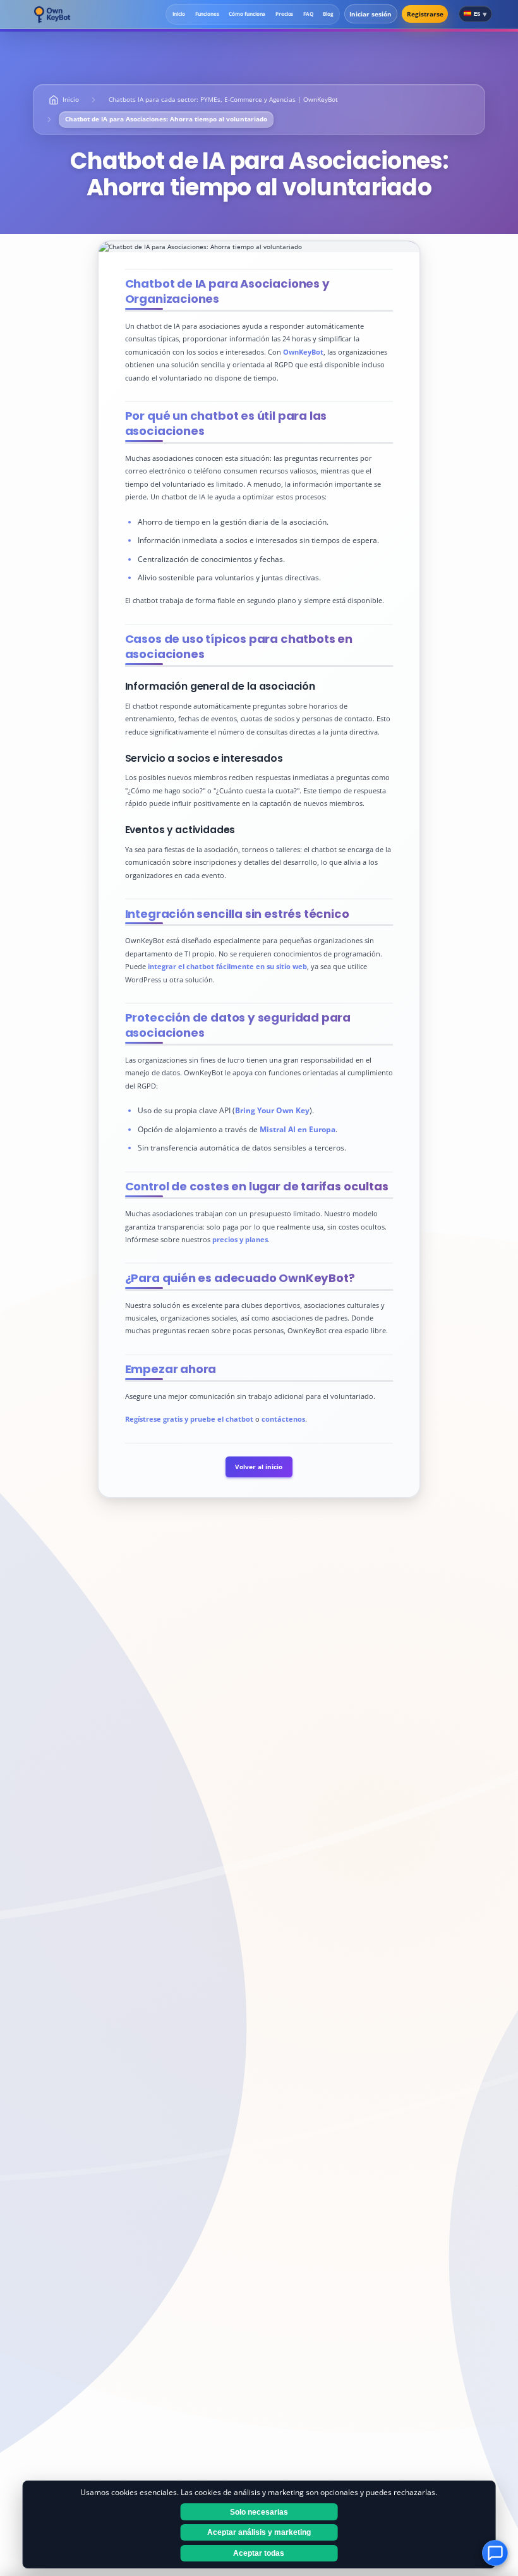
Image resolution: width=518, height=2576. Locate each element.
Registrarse (425, 14)
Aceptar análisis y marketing (259, 2532)
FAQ (308, 14)
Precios (284, 14)
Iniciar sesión (370, 14)
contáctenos (283, 1419)
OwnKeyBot (303, 352)
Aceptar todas (259, 2553)
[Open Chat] (495, 2553)
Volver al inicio (259, 1467)
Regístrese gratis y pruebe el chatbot (189, 1419)
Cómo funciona (247, 14)
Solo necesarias (259, 2512)
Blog (328, 14)
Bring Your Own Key (272, 1110)
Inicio (179, 14)
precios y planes (240, 1239)
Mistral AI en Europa (298, 1129)
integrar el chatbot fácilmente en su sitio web (227, 966)
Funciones (207, 14)
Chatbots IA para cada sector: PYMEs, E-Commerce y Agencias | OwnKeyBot (223, 100)
